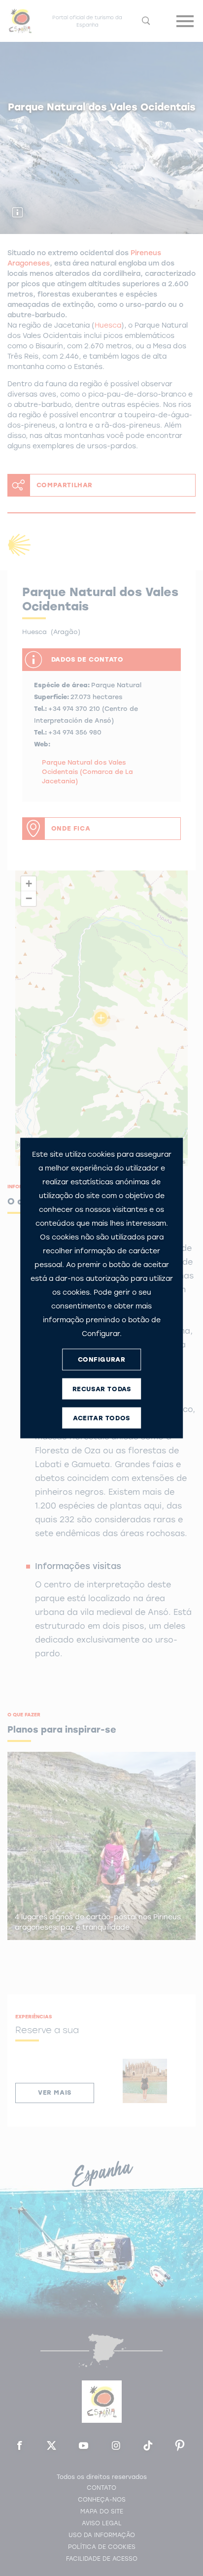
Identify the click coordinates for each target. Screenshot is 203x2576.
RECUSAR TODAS (102, 1389)
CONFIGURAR (102, 1359)
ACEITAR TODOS (101, 1418)
